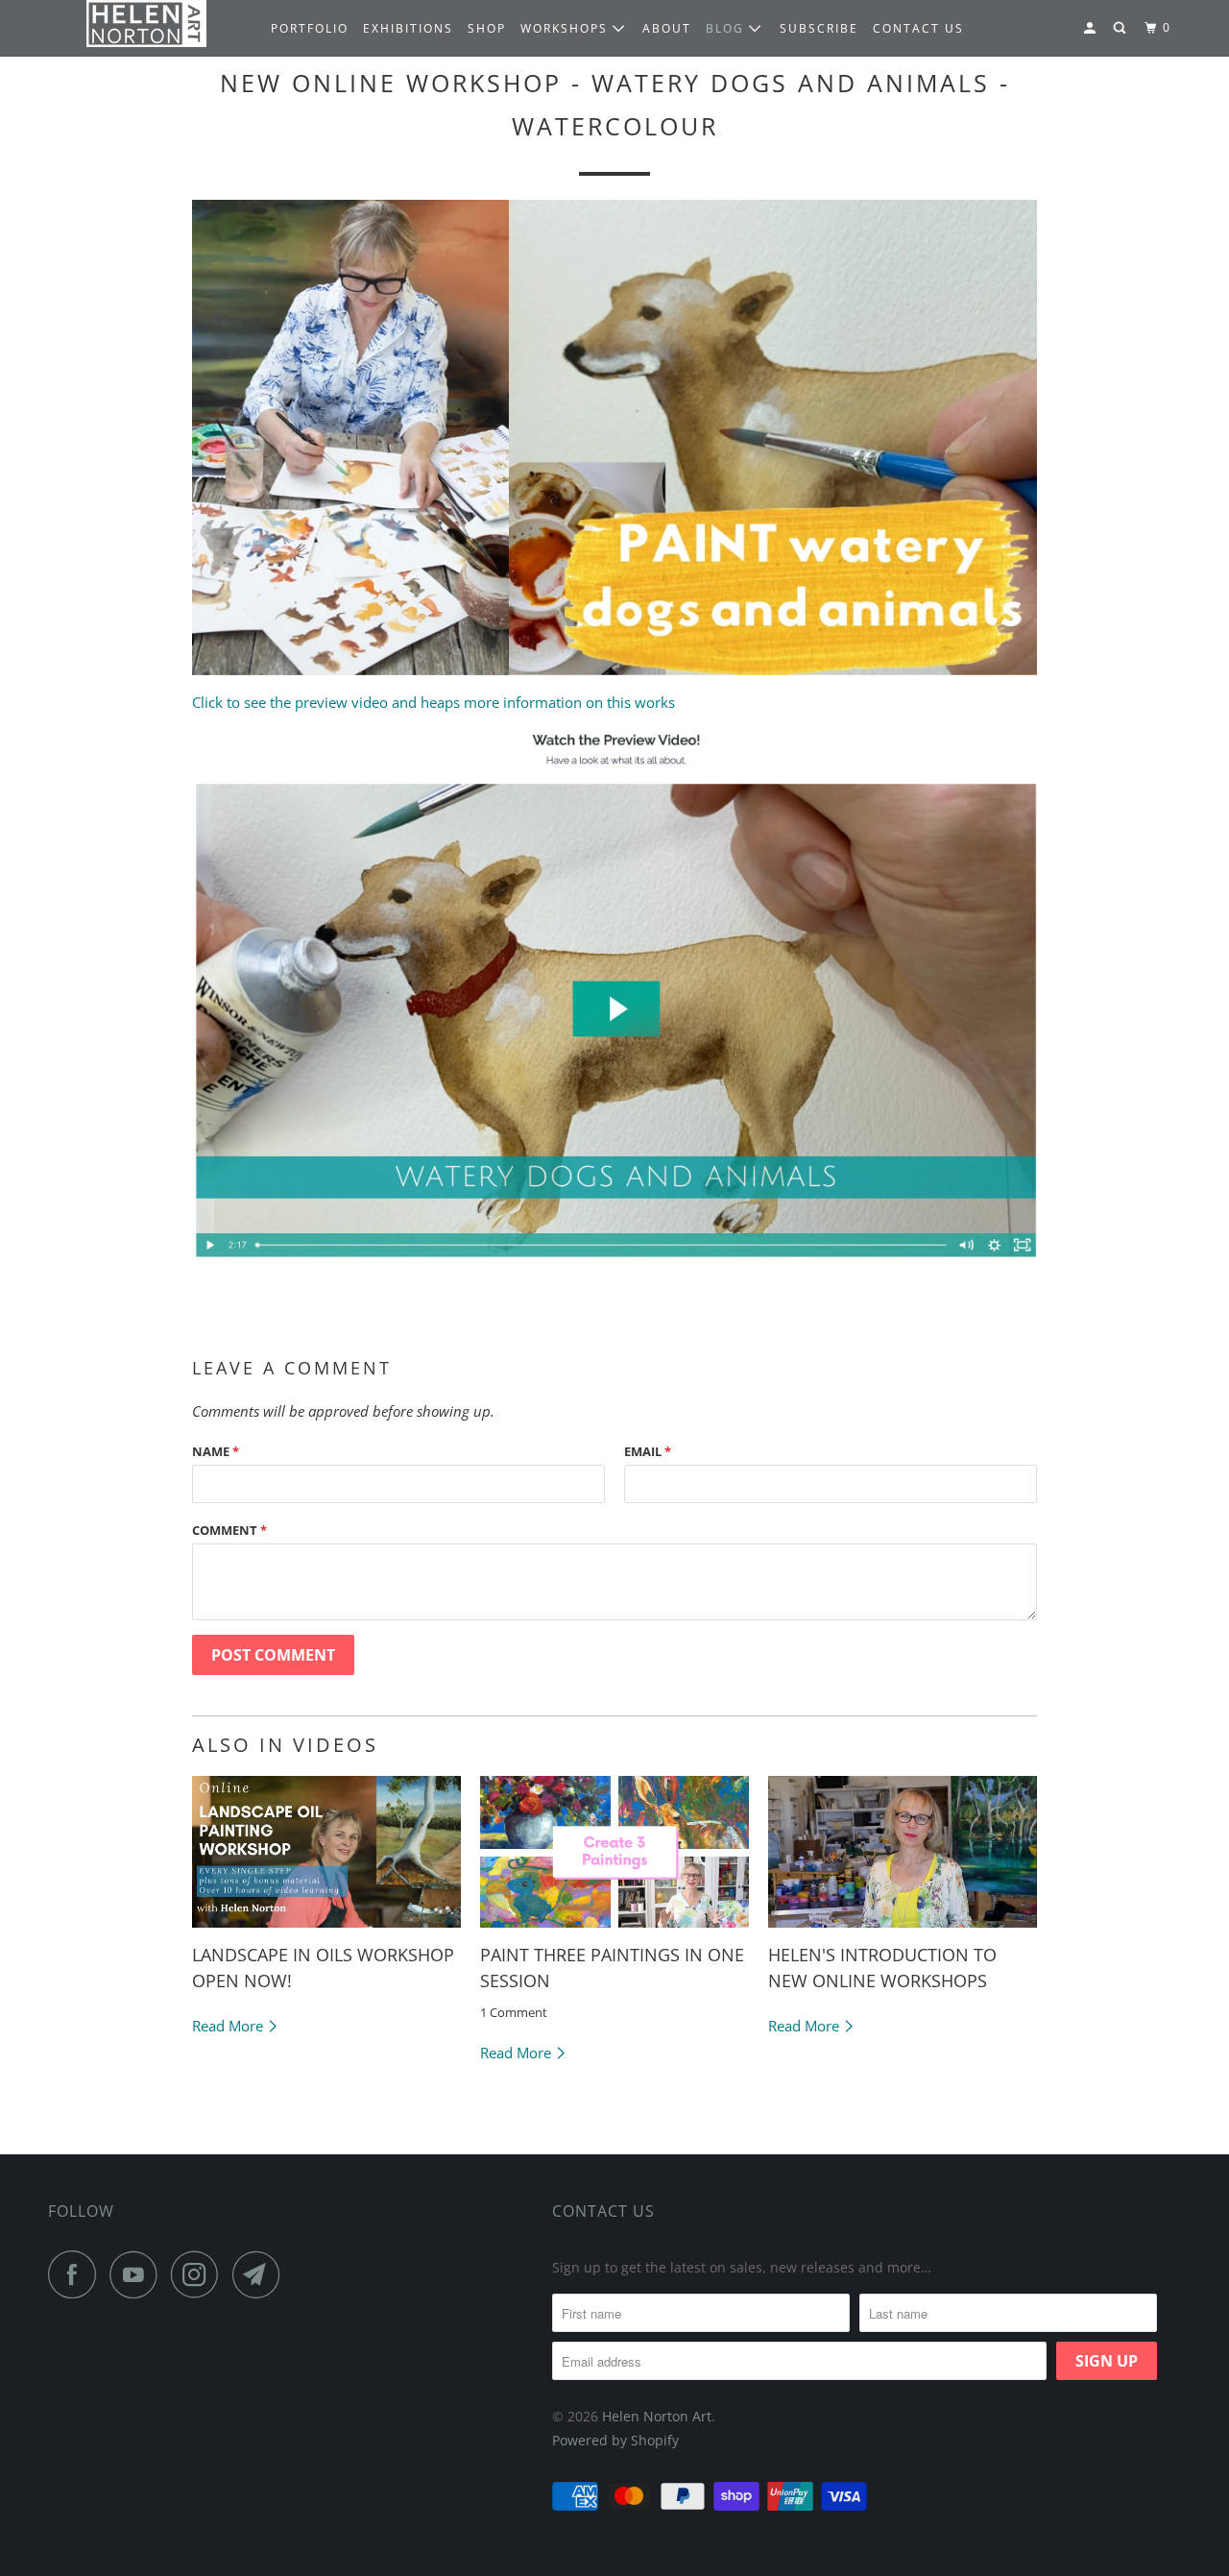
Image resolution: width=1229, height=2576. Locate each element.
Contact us (918, 28)
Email (648, 1451)
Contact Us (603, 2211)
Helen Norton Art (657, 2416)
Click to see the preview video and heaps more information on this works (434, 702)
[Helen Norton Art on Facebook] (77, 2274)
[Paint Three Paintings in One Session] (614, 1852)
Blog (727, 28)
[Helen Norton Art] (146, 24)
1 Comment (514, 2013)
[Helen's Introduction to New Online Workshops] (903, 1852)
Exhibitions (408, 28)
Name (216, 1451)
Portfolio (310, 28)
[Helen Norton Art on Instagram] (200, 2274)
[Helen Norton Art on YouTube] (138, 2274)
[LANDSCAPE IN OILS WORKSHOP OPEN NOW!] (326, 1852)
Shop (487, 28)
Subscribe (819, 28)
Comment (229, 1530)
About (667, 28)
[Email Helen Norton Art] (261, 2274)
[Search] (1121, 28)
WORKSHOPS (566, 28)
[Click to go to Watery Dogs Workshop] (614, 1266)
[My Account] (1092, 28)
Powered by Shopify (615, 2440)
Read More (229, 2026)
